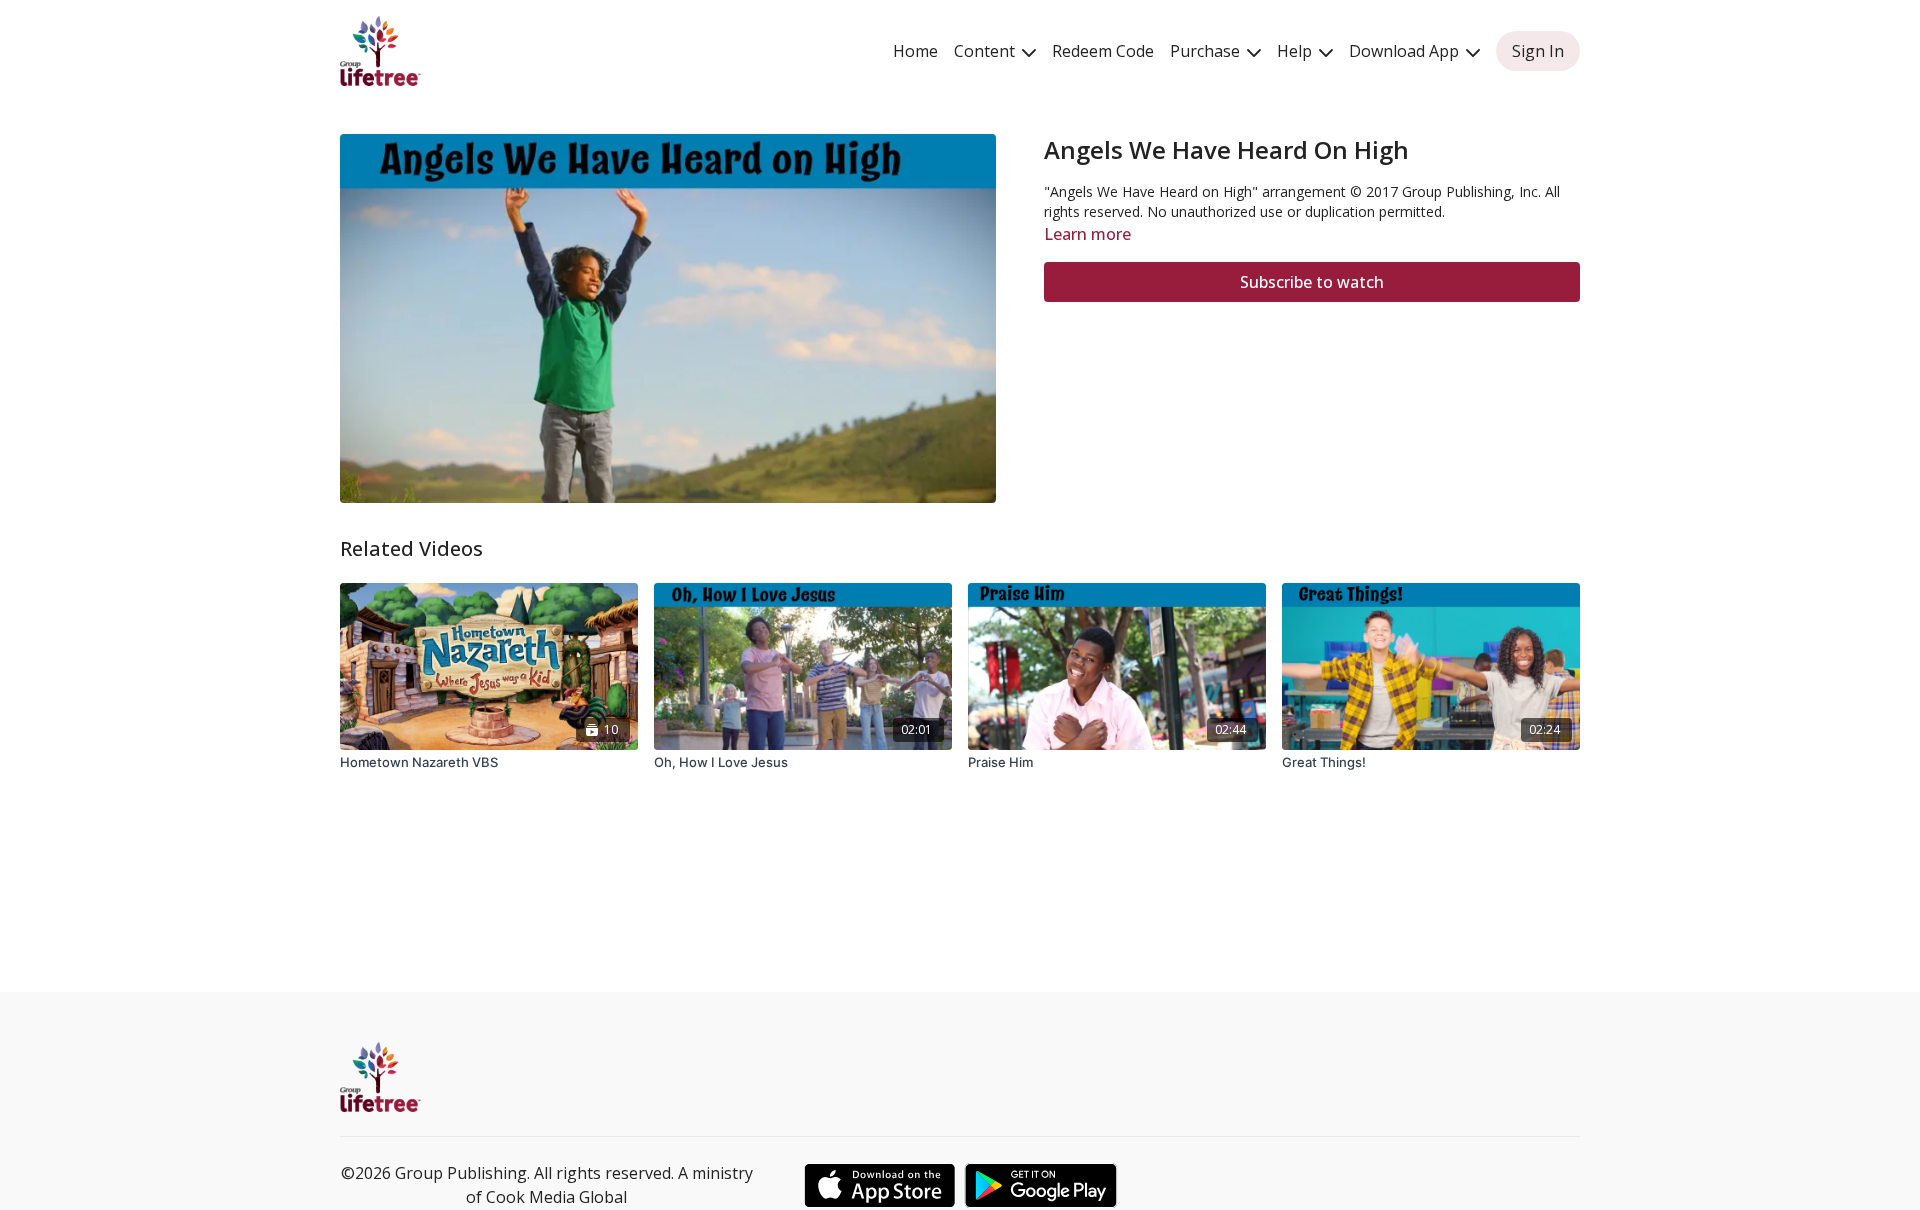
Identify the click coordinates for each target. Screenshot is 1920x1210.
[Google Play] (1041, 1185)
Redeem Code (1103, 51)
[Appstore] (879, 1185)
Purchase (1207, 51)
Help (1296, 51)
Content (986, 51)
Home (915, 51)
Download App (1406, 51)
